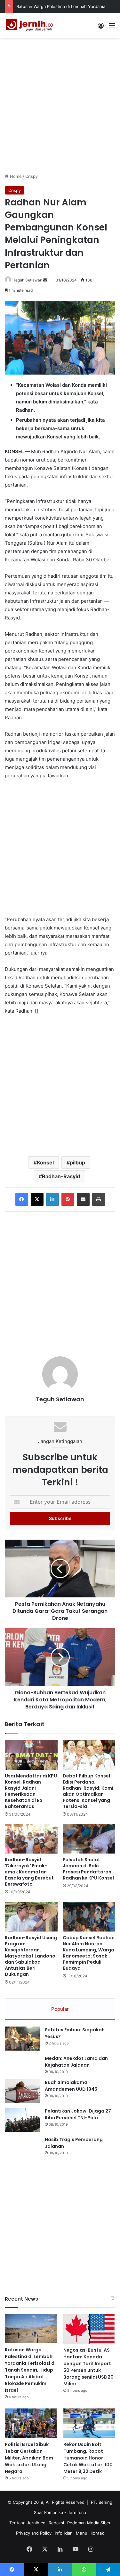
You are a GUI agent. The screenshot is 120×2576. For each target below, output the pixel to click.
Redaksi (56, 2523)
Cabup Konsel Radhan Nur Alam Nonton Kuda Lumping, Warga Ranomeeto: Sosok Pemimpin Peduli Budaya (89, 1953)
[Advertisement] (60, 104)
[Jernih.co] (30, 26)
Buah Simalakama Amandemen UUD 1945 (71, 2086)
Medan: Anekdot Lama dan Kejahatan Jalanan (76, 2062)
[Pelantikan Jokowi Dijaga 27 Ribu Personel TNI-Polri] (22, 2120)
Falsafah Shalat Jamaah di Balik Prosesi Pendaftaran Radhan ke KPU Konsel (88, 1869)
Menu (82, 2533)
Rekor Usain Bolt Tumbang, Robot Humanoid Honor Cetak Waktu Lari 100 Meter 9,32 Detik (88, 2458)
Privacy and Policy (34, 2533)
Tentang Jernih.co (27, 2523)
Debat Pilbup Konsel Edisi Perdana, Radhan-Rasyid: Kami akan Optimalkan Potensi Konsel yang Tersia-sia (88, 1791)
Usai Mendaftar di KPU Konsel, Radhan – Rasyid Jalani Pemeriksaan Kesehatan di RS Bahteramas (31, 1791)
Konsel (45, 1163)
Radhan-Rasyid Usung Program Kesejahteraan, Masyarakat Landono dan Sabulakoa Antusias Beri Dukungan (31, 1956)
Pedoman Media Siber (89, 2523)
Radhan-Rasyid (61, 1176)
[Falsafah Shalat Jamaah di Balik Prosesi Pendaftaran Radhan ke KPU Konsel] (89, 1839)
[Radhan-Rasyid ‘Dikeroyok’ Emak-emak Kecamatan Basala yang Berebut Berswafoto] (31, 1839)
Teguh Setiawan (28, 280)
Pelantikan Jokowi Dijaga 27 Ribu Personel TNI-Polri (78, 2114)
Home (15, 176)
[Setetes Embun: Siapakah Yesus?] (22, 2039)
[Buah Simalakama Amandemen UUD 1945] (22, 2091)
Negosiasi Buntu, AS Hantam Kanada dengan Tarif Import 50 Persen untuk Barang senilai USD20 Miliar (88, 2367)
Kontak (97, 2533)
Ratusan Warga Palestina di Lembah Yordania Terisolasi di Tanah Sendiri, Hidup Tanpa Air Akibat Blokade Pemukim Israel (30, 2370)
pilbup (77, 1163)
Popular (60, 2009)
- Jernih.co (75, 2512)
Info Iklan (64, 2533)
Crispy (32, 176)
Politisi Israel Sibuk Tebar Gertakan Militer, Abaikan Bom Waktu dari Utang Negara (29, 2458)
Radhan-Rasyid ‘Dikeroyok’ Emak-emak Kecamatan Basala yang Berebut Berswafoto (29, 1872)
